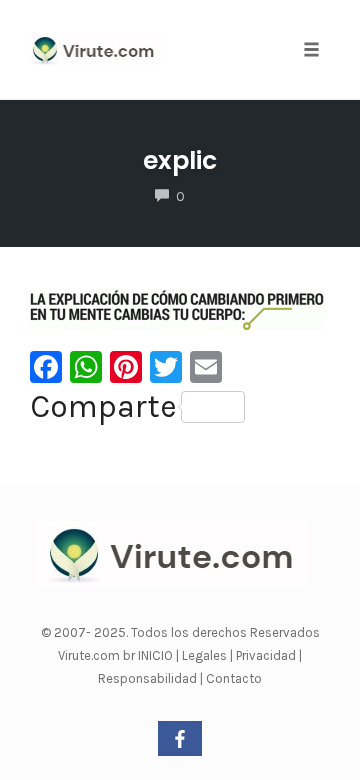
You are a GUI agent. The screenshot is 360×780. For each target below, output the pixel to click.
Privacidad (267, 655)
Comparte (103, 407)
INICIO (157, 655)
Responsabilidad (149, 678)
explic (180, 160)
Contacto (234, 678)
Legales (206, 655)
